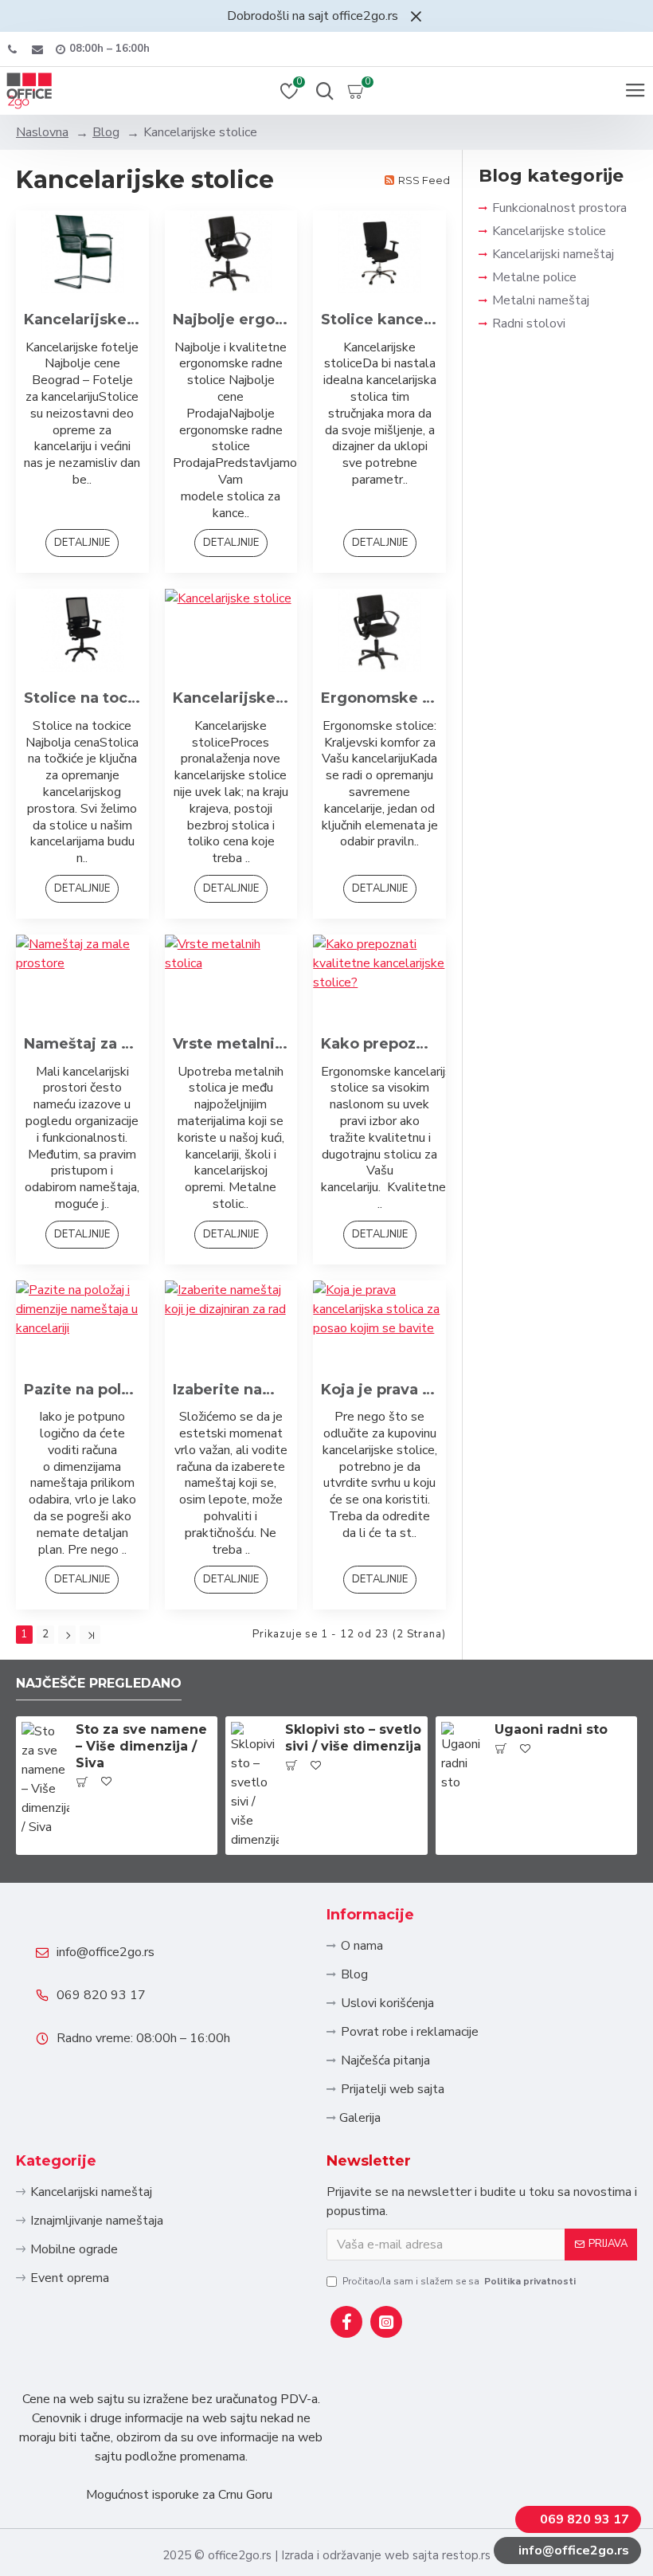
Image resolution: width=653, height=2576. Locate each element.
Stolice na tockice (82, 698)
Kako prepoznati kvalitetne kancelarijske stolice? (379, 1044)
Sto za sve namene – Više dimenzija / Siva (141, 1746)
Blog (106, 132)
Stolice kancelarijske (379, 320)
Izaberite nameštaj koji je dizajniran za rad (231, 1390)
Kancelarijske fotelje (82, 320)
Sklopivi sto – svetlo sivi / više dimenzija (353, 1738)
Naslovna (42, 132)
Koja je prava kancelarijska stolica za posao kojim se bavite (379, 1390)
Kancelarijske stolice (231, 698)
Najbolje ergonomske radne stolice (231, 320)
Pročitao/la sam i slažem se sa (459, 2281)
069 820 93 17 (101, 1995)
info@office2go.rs (106, 1952)
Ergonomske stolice (379, 698)
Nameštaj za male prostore (82, 1044)
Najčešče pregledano (99, 1683)
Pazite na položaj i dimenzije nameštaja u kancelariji (82, 1390)
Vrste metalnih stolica (231, 1044)
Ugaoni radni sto (551, 1729)
